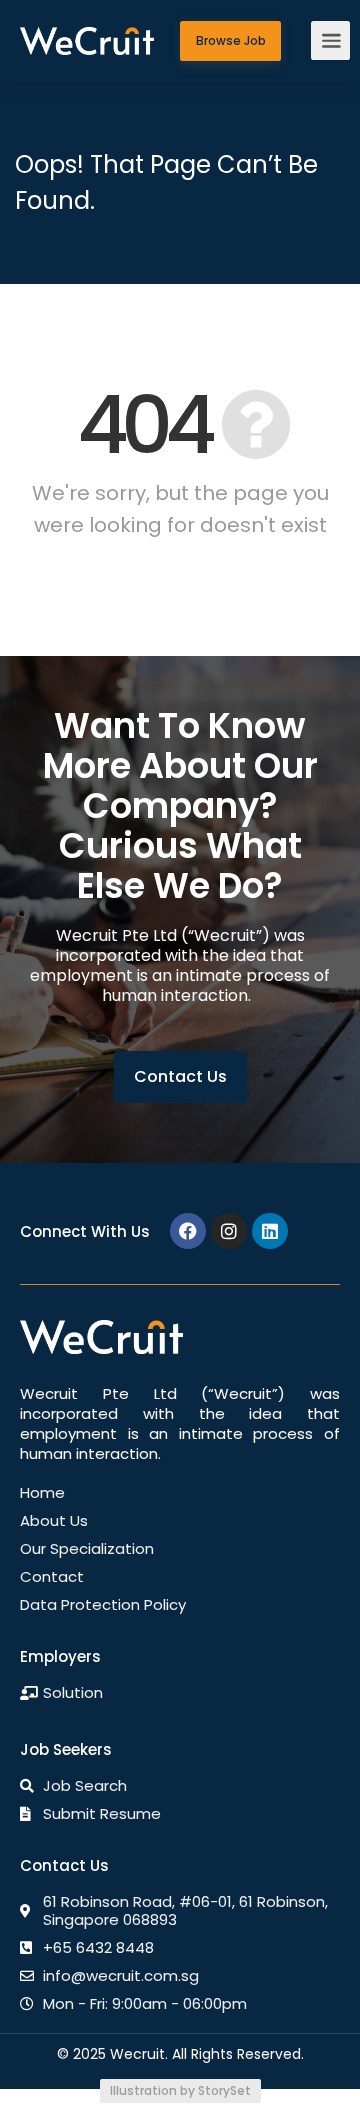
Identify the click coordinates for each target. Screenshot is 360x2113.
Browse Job (231, 41)
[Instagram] (229, 1231)
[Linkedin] (270, 1231)
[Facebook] (188, 1231)
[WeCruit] (87, 22)
